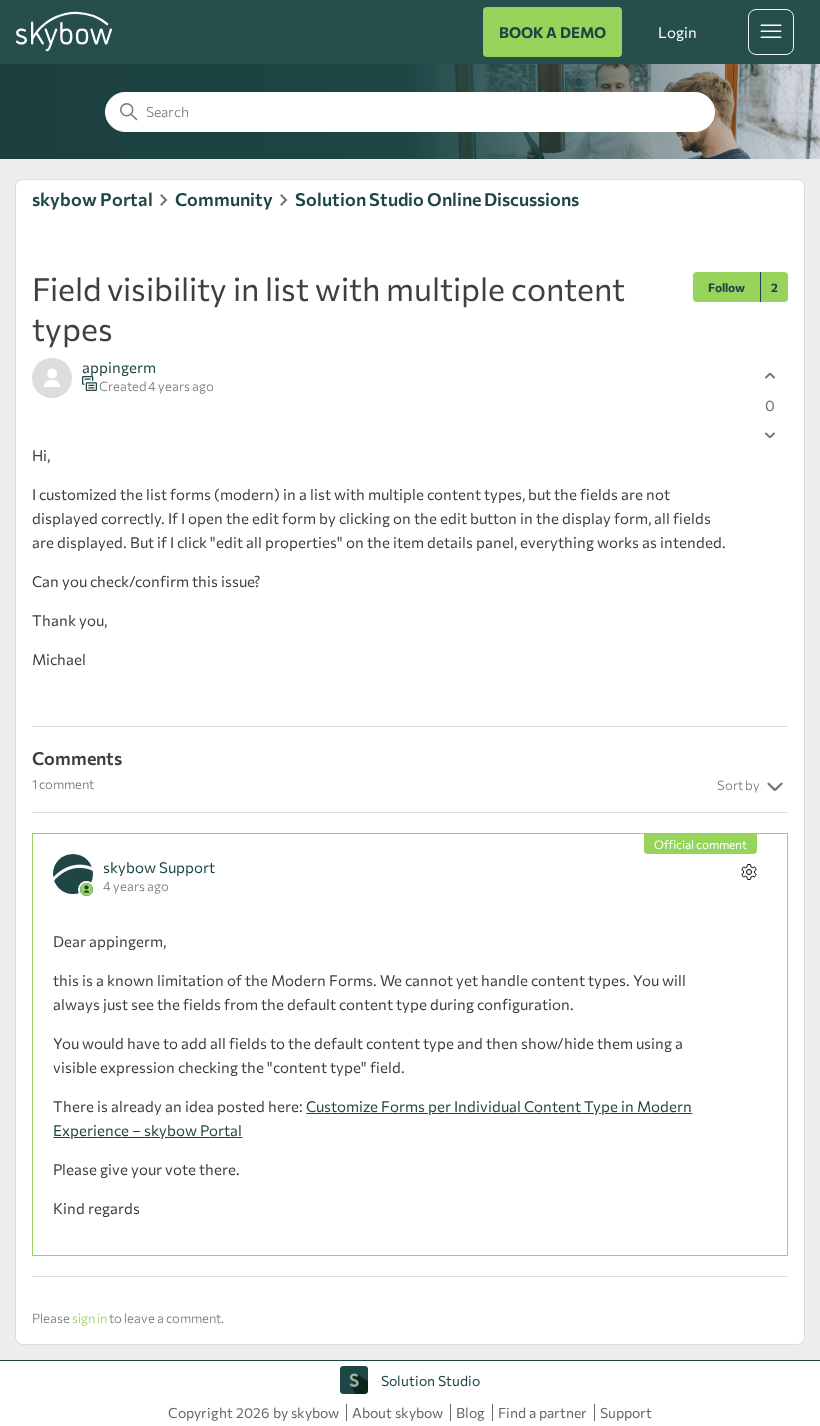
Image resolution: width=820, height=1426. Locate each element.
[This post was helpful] (770, 375)
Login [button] (677, 32)
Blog (470, 1412)
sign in (89, 1318)
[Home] (64, 48)
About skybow (397, 1412)
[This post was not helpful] (770, 434)
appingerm (119, 367)
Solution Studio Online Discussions (437, 199)
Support (626, 1412)
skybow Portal (92, 199)
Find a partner (542, 1412)
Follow (726, 287)
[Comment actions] (749, 871)
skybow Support (159, 867)
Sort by (739, 785)
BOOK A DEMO (552, 32)
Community (224, 199)
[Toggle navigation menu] (771, 32)
